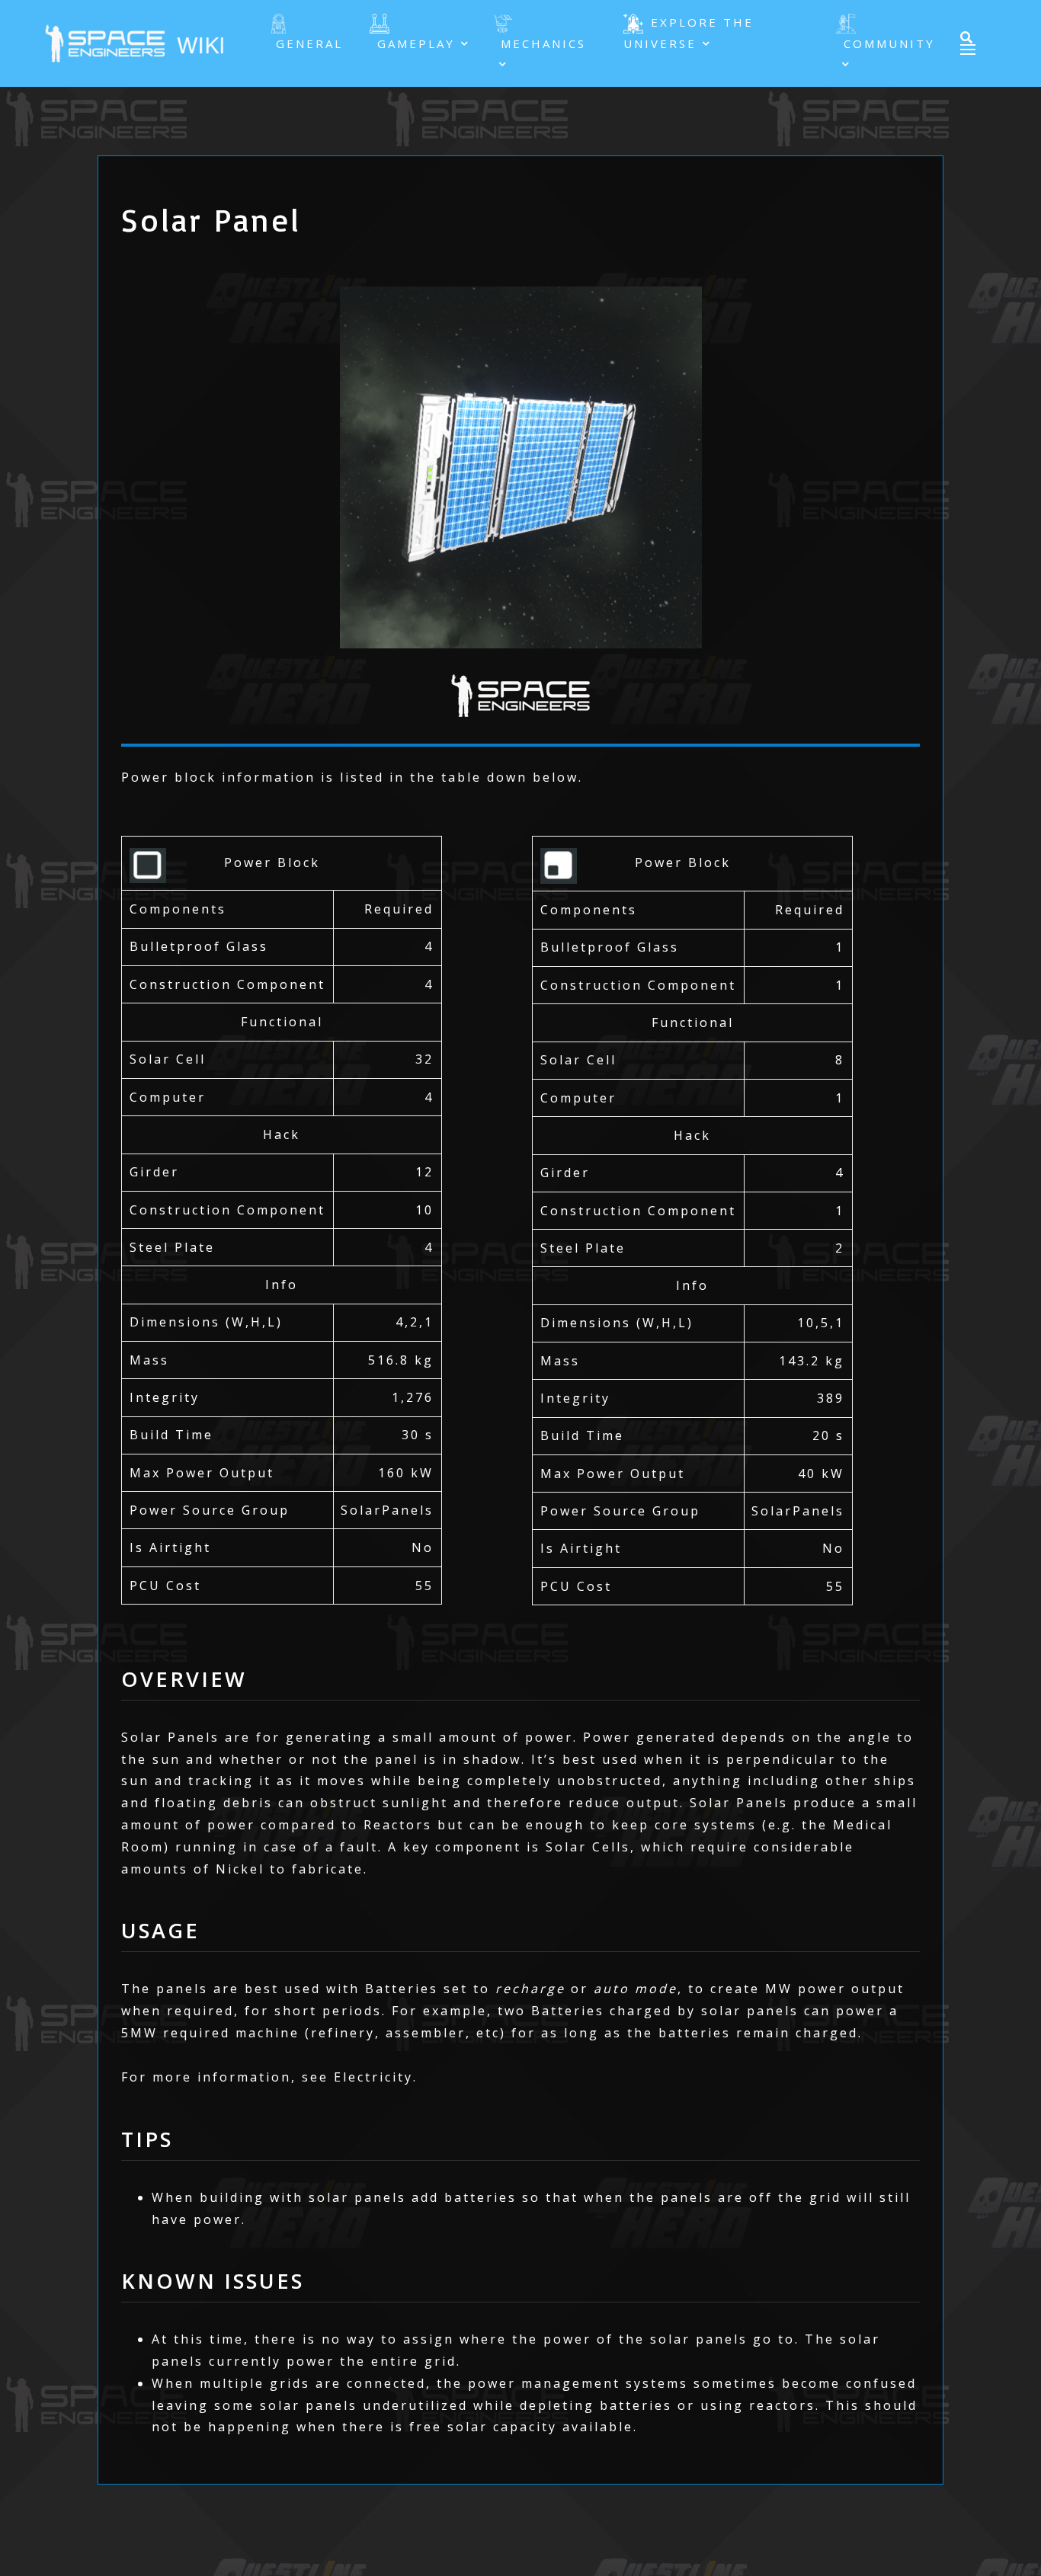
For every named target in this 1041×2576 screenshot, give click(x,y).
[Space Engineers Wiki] (138, 42)
